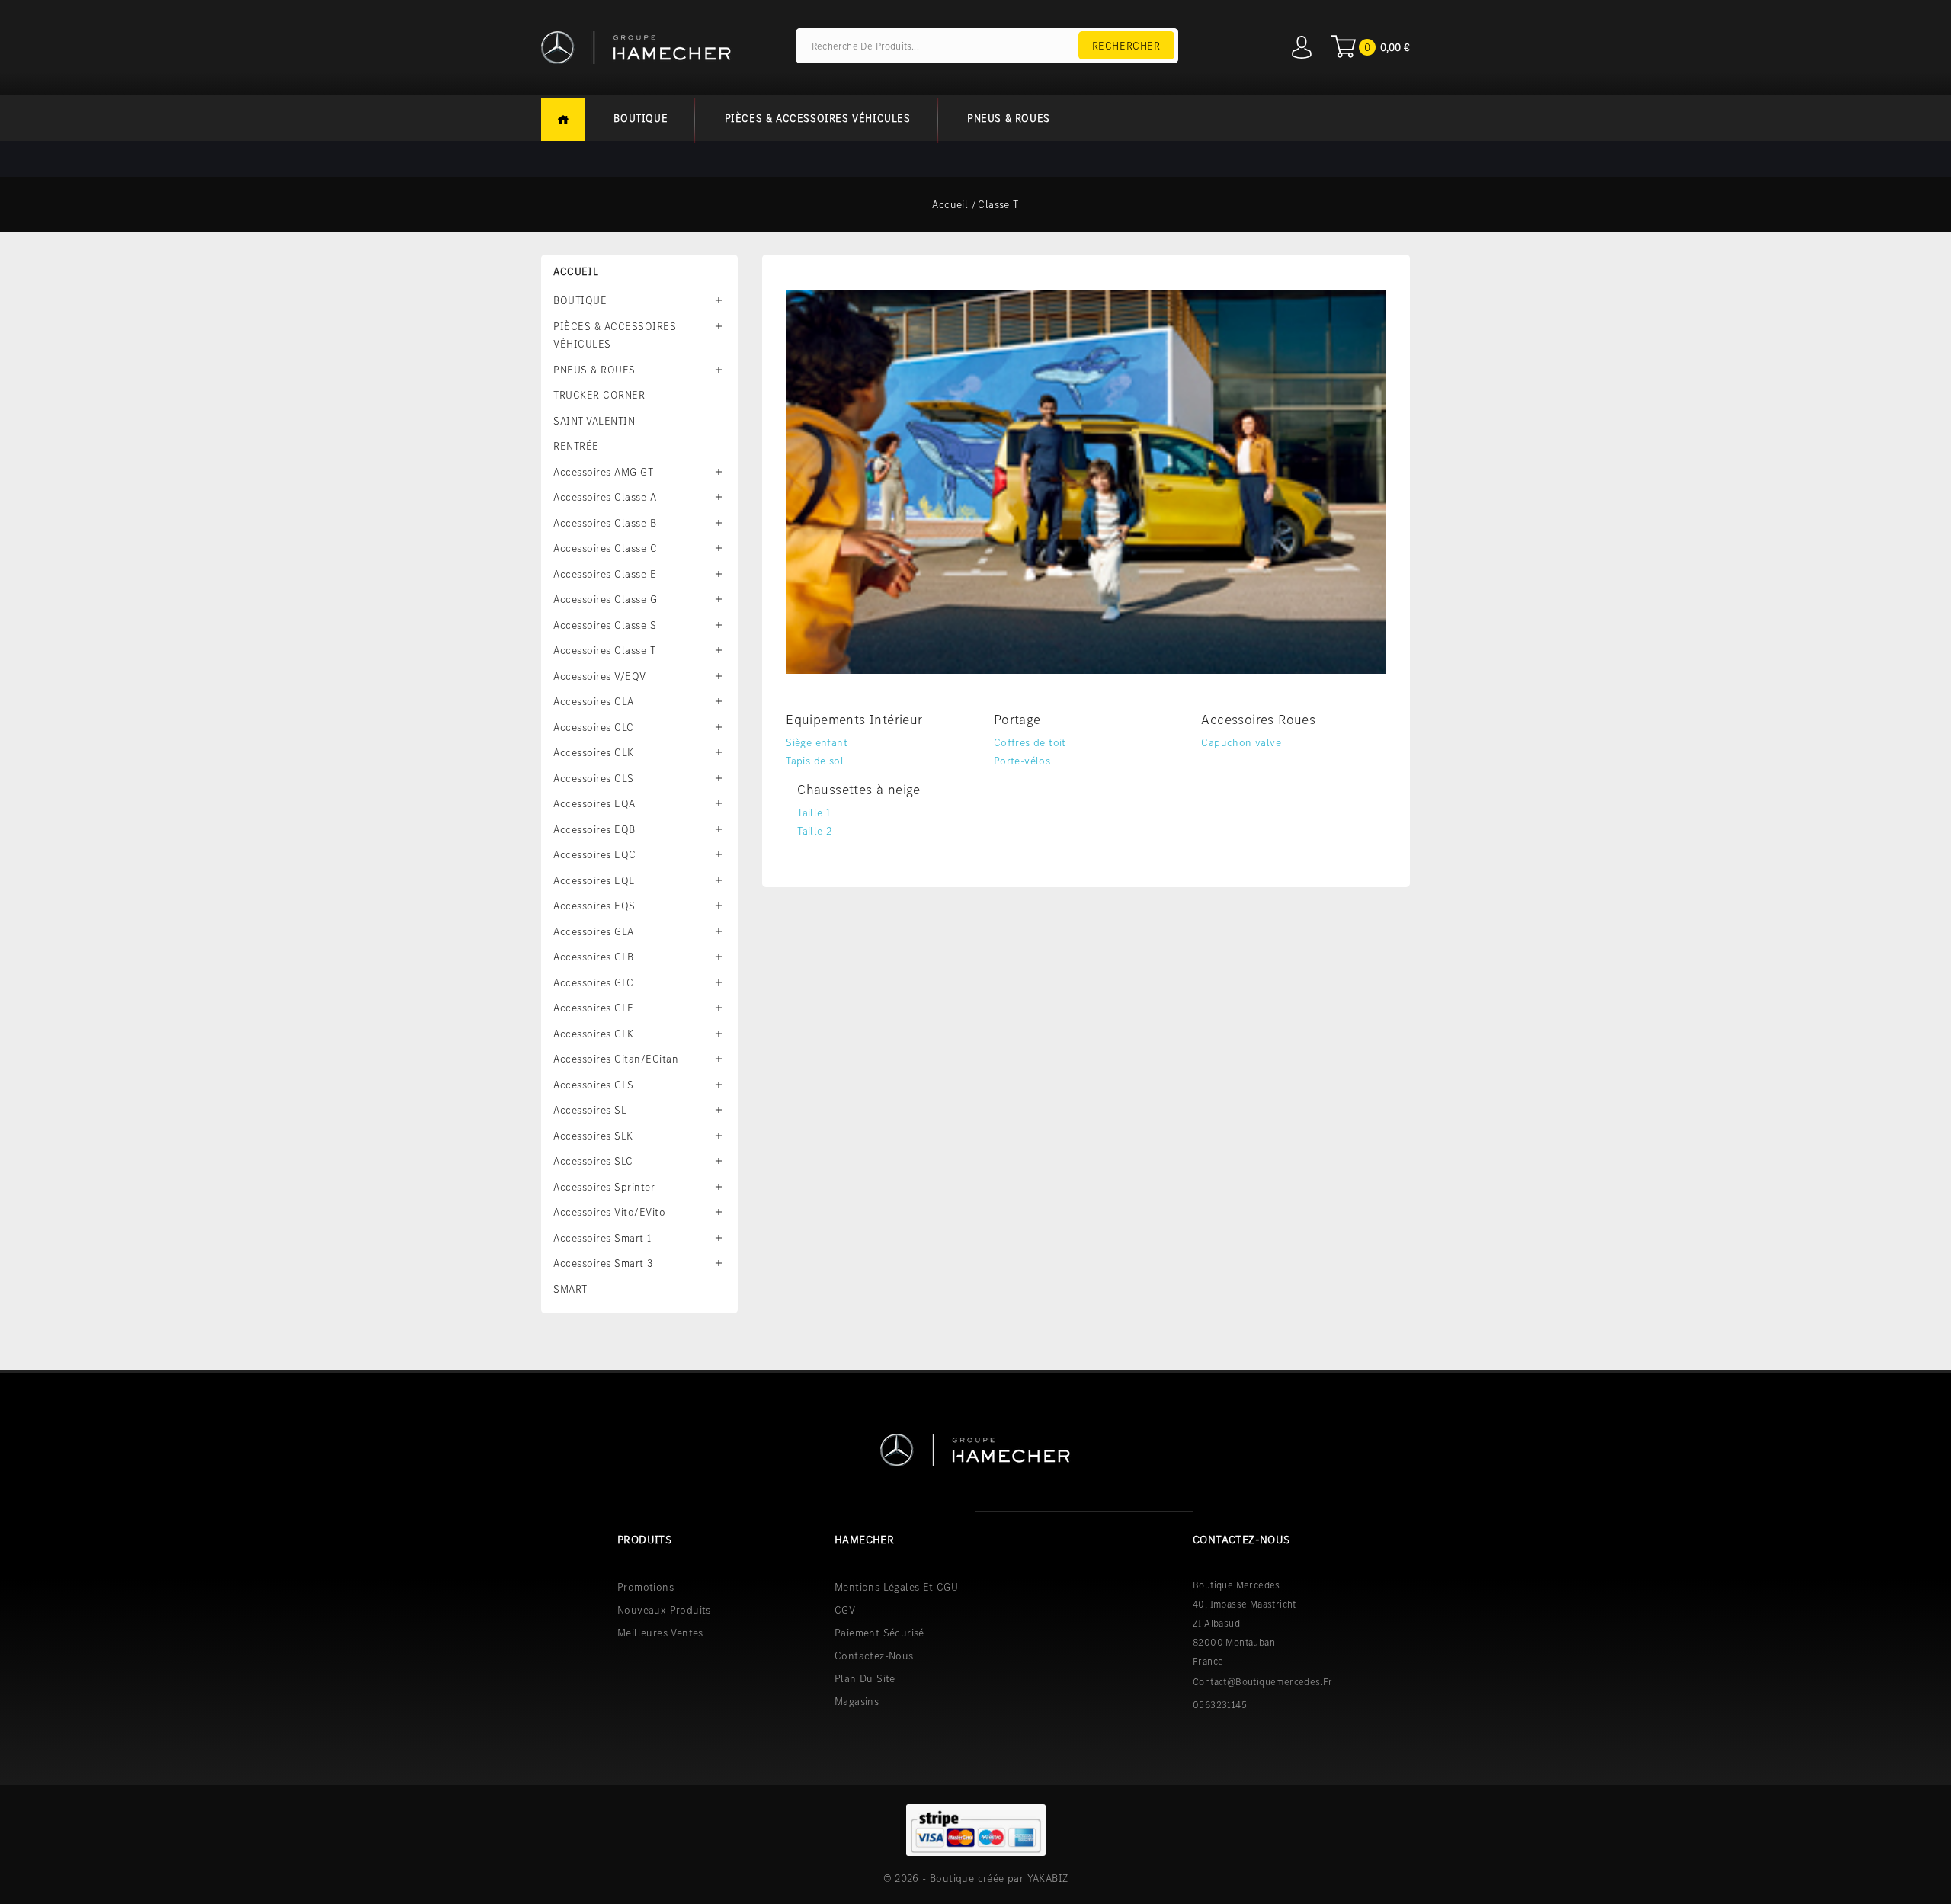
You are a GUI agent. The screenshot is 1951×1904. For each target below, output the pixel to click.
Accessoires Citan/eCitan (616, 1059)
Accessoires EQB (594, 829)
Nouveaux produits (664, 1610)
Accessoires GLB (594, 957)
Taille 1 (814, 813)
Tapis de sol (815, 761)
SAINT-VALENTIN (594, 421)
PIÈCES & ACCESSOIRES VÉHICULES (818, 118)
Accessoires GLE (594, 1008)
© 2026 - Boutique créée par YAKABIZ (976, 1878)
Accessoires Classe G (605, 599)
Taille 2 (814, 831)
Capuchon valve (1241, 742)
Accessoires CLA (594, 701)
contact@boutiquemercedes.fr (1263, 1682)
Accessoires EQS (594, 906)
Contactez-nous (874, 1656)
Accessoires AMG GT (603, 472)
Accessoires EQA (594, 803)
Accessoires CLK (594, 752)
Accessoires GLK (594, 1034)
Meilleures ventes (660, 1633)
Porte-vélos (1022, 761)
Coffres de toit (1030, 742)
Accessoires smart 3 (603, 1263)
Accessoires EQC (595, 854)
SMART (570, 1289)
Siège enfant (817, 742)
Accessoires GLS (594, 1085)
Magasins (857, 1701)
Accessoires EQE (594, 880)
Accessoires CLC (594, 727)
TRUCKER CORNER (599, 395)
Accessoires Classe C (605, 548)
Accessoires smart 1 (602, 1238)
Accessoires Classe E (605, 574)
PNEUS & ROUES (1009, 118)
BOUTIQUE (641, 118)
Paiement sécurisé (879, 1633)
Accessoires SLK (593, 1136)
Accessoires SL (590, 1110)
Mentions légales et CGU (896, 1587)
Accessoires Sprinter (604, 1187)
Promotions (646, 1587)
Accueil (563, 119)
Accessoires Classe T (604, 650)
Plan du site (865, 1678)
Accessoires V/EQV (600, 676)
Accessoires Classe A (605, 497)
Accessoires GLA (594, 931)
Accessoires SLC (593, 1161)
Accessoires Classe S (605, 625)
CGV (845, 1610)
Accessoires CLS (594, 778)
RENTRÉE (576, 446)
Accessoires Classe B (605, 523)
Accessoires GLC (594, 982)
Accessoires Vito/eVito (609, 1212)
